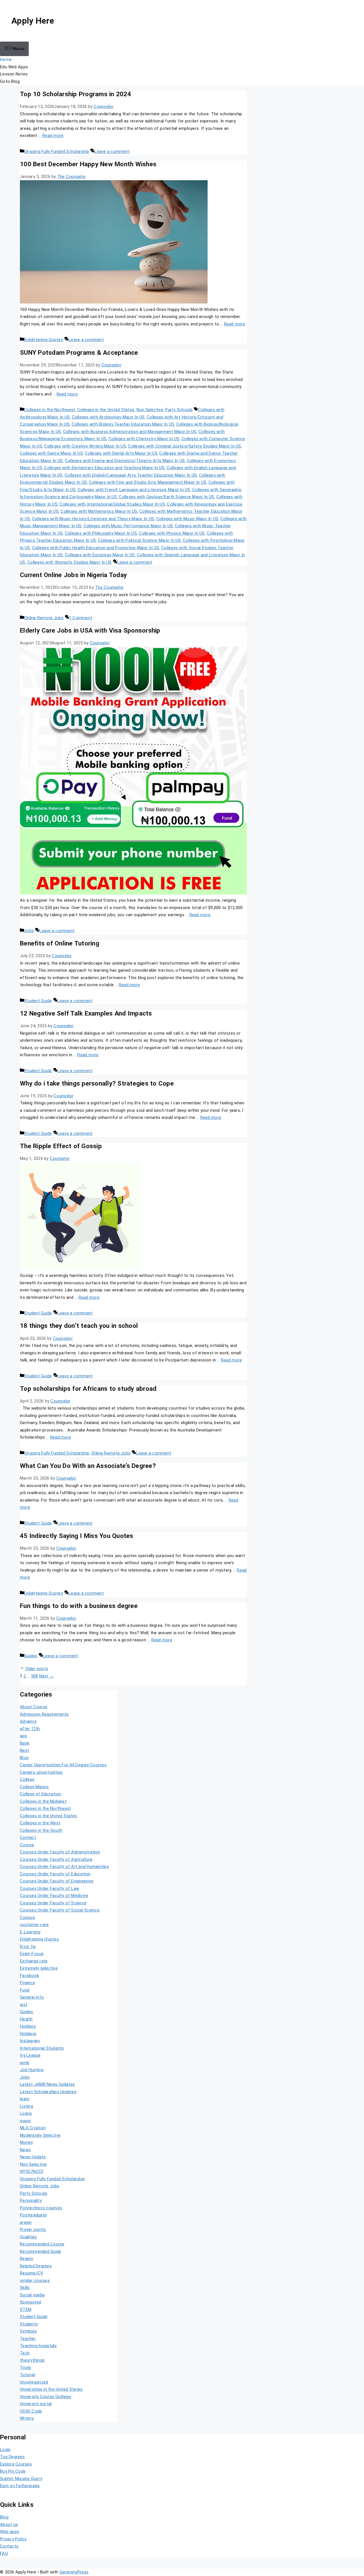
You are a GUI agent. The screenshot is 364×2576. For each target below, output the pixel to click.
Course (27, 1845)
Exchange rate (34, 1961)
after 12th (30, 1729)
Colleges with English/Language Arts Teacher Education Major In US (131, 475)
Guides (31, 1656)
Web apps (10, 2532)
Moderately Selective (40, 2135)
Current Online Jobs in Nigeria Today (73, 575)
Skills (25, 2288)
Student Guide (38, 1001)
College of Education (40, 1794)
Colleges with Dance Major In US (51, 453)
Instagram (30, 2041)
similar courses (35, 2280)
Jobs (29, 931)
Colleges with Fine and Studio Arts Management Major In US (148, 482)
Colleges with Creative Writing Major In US (85, 446)
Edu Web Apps (14, 67)
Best (24, 1750)
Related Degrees (36, 2266)
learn (25, 2099)
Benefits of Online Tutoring (60, 943)
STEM (26, 2310)
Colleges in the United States (106, 410)
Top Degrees (12, 2457)
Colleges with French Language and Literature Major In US (134, 490)
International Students (42, 2048)
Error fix (28, 1947)
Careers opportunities (41, 1772)
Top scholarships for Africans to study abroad (88, 1389)
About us (9, 2524)
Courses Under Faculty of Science (53, 1903)
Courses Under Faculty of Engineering (57, 1881)
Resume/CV (32, 2273)
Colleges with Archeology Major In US (108, 417)
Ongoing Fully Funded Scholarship (57, 151)
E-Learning (30, 1932)
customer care (34, 1925)
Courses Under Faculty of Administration (60, 1852)
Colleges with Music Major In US (187, 519)
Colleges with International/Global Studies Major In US (112, 504)
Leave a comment (112, 151)
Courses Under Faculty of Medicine (54, 1896)
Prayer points (33, 2230)
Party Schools (179, 410)
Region (27, 2259)
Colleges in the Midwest (43, 1801)
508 (35, 1676)
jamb (25, 2063)
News (25, 2150)
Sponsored (30, 2302)
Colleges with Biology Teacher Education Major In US (123, 424)
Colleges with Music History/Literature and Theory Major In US (93, 519)
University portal (36, 2404)
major (25, 2121)
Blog (24, 1758)
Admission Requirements (44, 1714)
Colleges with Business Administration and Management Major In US (130, 432)
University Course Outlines (46, 2397)
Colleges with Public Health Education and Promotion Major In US (96, 548)
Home (6, 60)
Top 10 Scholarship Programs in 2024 (76, 94)
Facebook (29, 1976)
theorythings (32, 2360)
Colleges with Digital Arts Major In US (121, 453)
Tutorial (27, 2375)
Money (26, 2142)
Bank (25, 1743)
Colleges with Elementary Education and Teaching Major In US (104, 468)
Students (29, 2324)
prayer (26, 2222)
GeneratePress (74, 2572)
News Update (33, 2157)
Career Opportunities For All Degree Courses (63, 1765)
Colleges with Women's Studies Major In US (69, 562)
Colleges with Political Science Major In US (139, 540)
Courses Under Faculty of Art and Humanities (64, 1867)
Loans (26, 2113)
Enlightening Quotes (44, 340)
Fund (25, 1990)
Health (26, 2019)
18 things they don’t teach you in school (79, 1326)
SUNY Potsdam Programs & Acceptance (79, 352)
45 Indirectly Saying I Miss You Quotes (77, 1536)
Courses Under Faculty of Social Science (60, 1910)
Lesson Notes (14, 74)
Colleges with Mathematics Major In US (99, 511)
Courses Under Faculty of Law (49, 1888)
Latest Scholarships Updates (48, 2092)
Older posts (37, 1669)
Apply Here (33, 21)
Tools (25, 2368)
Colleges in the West (40, 1823)
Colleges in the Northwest (50, 410)
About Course (34, 1707)
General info (32, 1997)
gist (24, 2005)
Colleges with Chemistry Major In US (144, 439)
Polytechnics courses (41, 2208)
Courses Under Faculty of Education (55, 1874)
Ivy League (30, 2055)
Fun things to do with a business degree (79, 1606)
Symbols (28, 2331)
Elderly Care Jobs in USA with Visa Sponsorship (90, 630)
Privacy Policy (13, 2539)
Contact (28, 1837)
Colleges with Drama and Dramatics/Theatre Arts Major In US (125, 461)
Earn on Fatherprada (20, 2486)
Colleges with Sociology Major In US (100, 555)
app (23, 1736)
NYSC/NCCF (32, 2171)
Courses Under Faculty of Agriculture (56, 1859)
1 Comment (81, 618)
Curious (27, 1917)
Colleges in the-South (41, 1830)
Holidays (28, 2034)
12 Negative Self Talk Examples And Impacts (86, 1013)
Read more (53, 136)
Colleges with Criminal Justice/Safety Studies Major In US (184, 446)
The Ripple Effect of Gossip (61, 1146)
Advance (28, 1721)
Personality (31, 2200)
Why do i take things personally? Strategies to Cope (97, 1083)
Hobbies (28, 2026)
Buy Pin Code (13, 2471)
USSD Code (31, 2411)
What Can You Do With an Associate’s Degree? (88, 1466)
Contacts (9, 2546)
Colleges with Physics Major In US (172, 533)
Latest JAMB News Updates (47, 2084)
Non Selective (150, 410)
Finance (27, 1983)
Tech (25, 2353)
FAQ (4, 2554)
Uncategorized (34, 2382)
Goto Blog (10, 81)
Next (47, 1676)
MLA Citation (33, 2128)
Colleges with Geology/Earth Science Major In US (167, 497)
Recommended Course (42, 2244)
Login (5, 2450)
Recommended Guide (41, 2251)
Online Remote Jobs (44, 618)
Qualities (28, 2237)
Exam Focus (32, 1954)
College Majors (34, 1787)
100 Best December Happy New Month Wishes (88, 164)
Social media (32, 2295)
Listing (26, 2106)
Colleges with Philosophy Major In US (101, 533)
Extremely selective (39, 1968)
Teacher (28, 2339)
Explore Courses (16, 2464)
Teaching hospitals (38, 2346)
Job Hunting (32, 2070)
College (27, 1779)
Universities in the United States (51, 2389)
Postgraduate (33, 2215)
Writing (27, 2418)
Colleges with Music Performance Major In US (128, 526)
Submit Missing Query (21, 2479)
